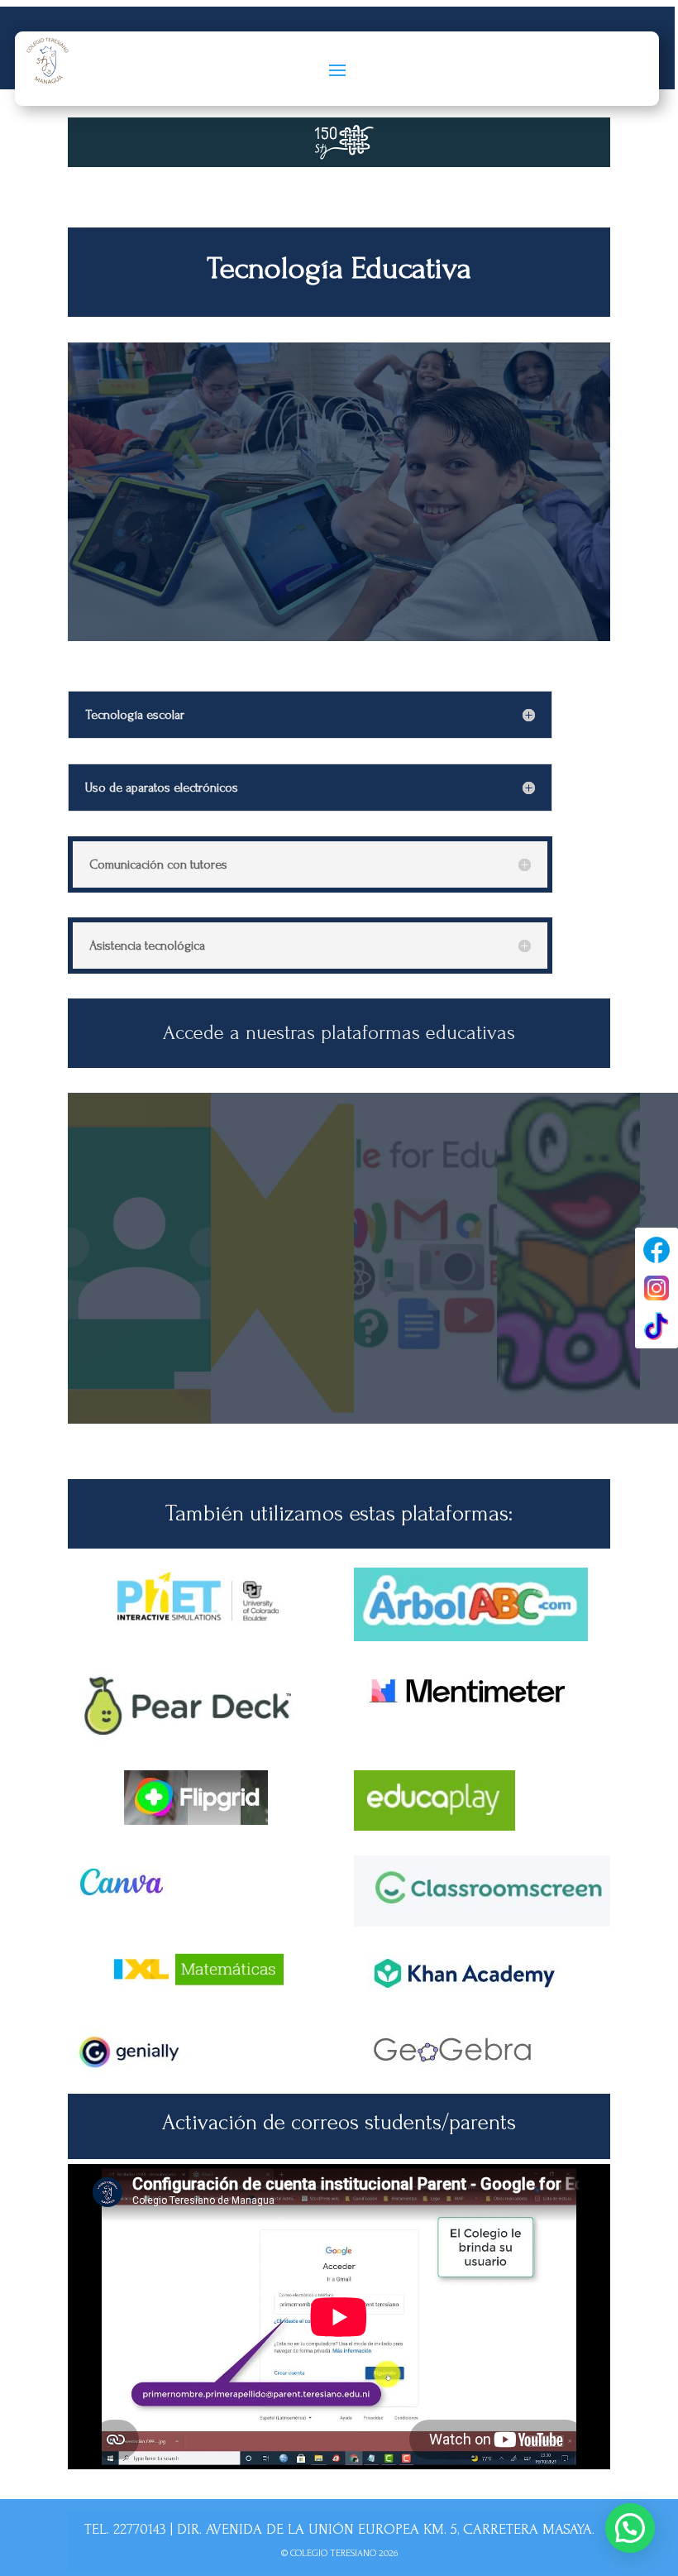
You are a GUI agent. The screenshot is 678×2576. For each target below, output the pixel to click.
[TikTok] (657, 1326)
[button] (630, 2528)
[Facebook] (657, 1250)
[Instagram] (657, 1288)
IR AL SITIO (282, 1410)
